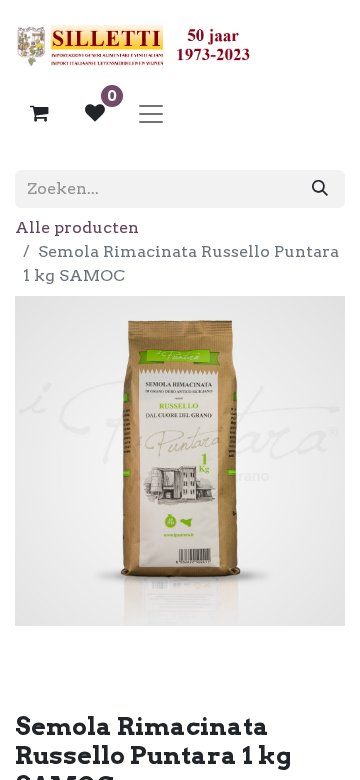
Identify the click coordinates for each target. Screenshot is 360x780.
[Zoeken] (320, 189)
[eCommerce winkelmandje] (39, 113)
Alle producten (77, 227)
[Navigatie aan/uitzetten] (151, 113)
